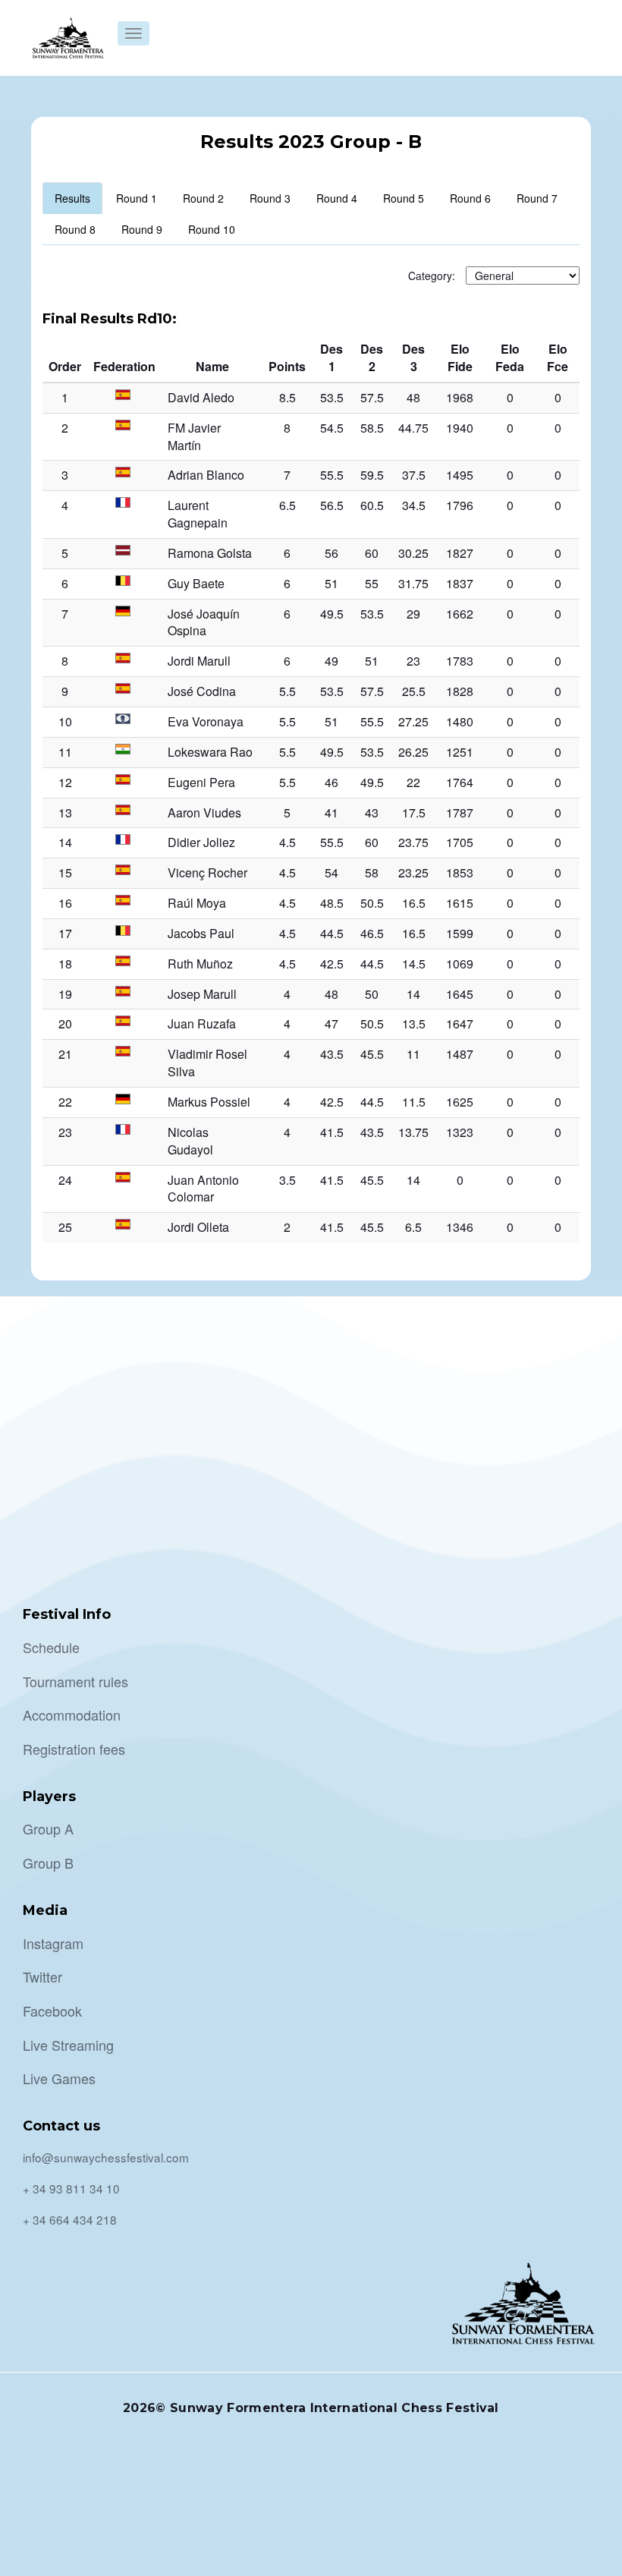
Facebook (52, 2011)
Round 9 (142, 229)
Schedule (51, 1647)
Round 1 (137, 198)
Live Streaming (68, 2045)
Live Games (59, 2078)
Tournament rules (75, 1681)
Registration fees (74, 1749)
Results (72, 198)
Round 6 (470, 198)
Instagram (53, 1943)
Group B (48, 1863)
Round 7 (537, 198)
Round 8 (75, 229)
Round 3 (270, 198)
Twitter (42, 1976)
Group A (48, 1828)
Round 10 (212, 229)
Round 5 (404, 198)
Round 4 (337, 198)
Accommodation (72, 1715)
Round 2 (203, 198)
